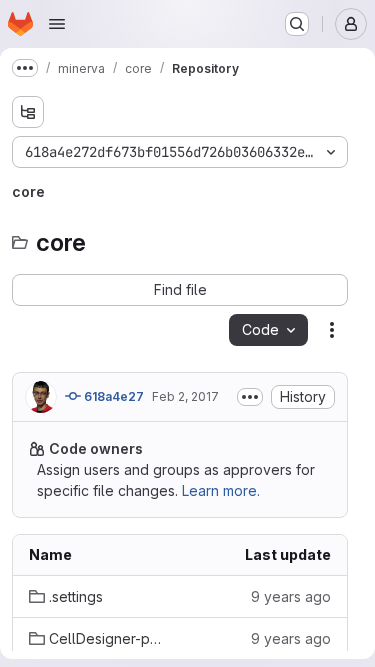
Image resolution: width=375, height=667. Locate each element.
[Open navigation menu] (57, 24)
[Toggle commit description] (250, 397)
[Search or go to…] (297, 24)
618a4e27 (112, 396)
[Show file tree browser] (28, 112)
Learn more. (221, 490)
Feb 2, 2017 (185, 396)
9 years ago (291, 596)
